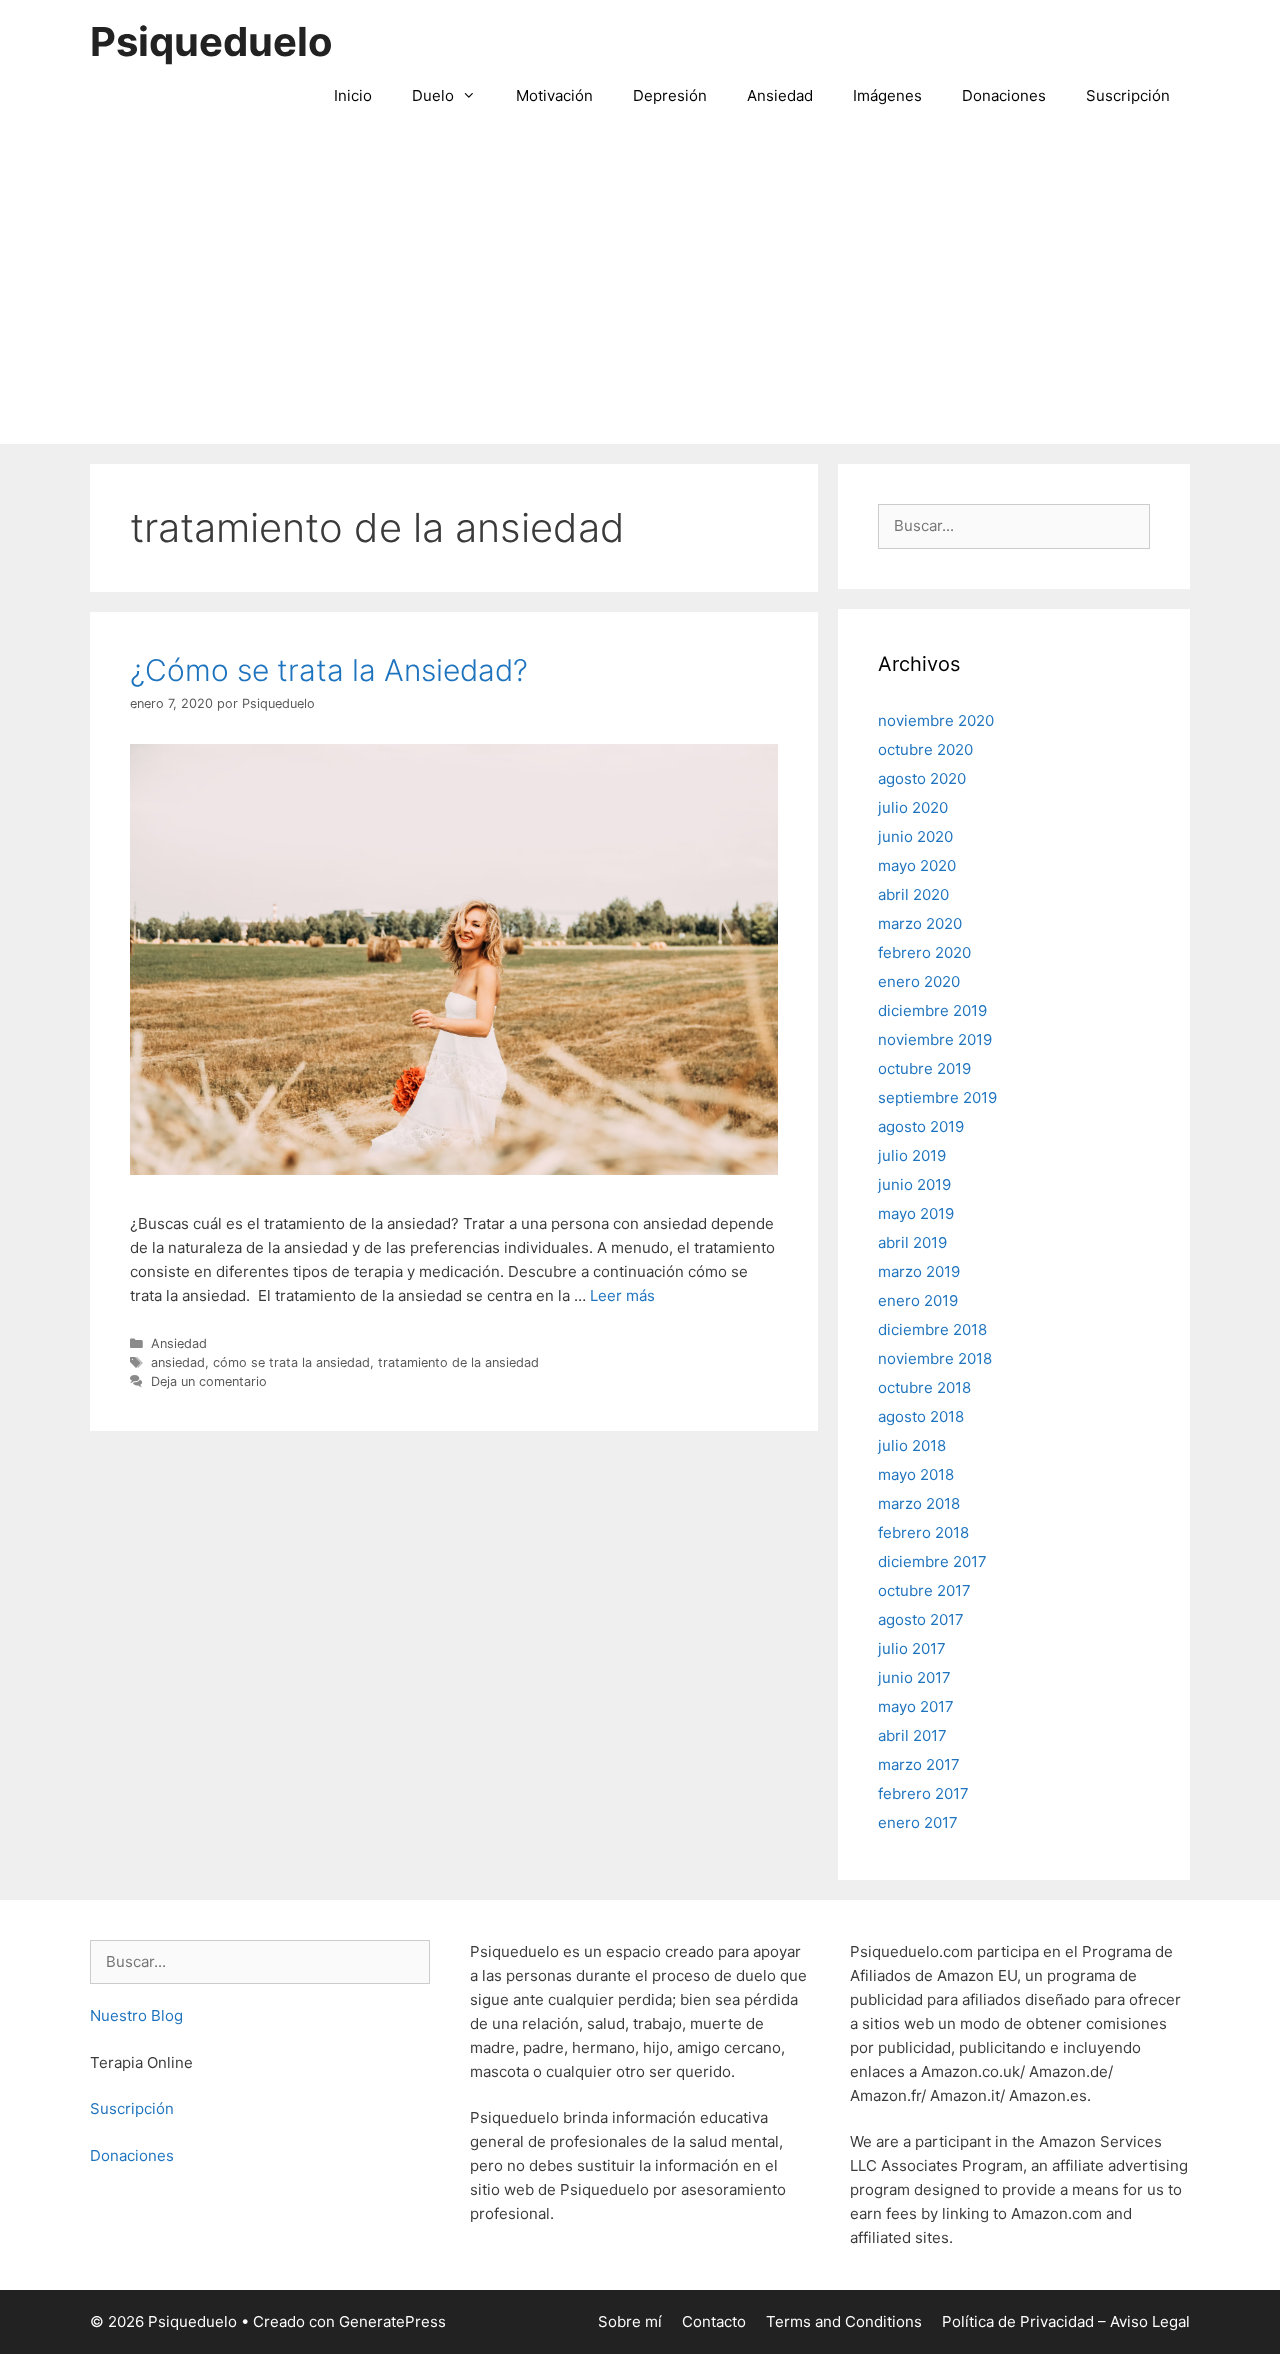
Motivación (554, 95)
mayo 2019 (916, 1213)
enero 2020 (919, 981)
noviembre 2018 (935, 1358)
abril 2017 (912, 1735)
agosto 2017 (921, 1619)
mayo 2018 (916, 1474)
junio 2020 (915, 836)
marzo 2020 (920, 923)
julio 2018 (912, 1445)
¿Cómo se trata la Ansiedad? (329, 670)
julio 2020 (913, 807)
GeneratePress (392, 2321)
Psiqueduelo (211, 41)
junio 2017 (914, 1677)
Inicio (353, 95)
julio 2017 (912, 1648)
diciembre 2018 (932, 1329)
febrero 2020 (924, 952)
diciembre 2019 (932, 1010)
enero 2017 (918, 1822)
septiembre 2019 (937, 1097)
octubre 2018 (924, 1387)
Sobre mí (630, 2321)
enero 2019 (918, 1300)
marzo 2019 (919, 1271)
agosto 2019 (921, 1126)
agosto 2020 (922, 778)
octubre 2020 (925, 749)
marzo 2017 (919, 1764)
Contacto (714, 2321)
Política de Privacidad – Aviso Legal (1066, 2321)
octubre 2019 (924, 1068)
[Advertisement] (640, 294)
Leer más (622, 1295)
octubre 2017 (924, 1590)
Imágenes (887, 95)
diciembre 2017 (932, 1561)
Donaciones (1004, 95)
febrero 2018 (923, 1532)
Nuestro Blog (136, 2015)
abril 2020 (913, 894)
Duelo (433, 95)
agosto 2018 (921, 1416)
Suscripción (1128, 95)
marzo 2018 (919, 1503)
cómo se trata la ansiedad (291, 1362)
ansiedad (178, 1362)
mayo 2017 (916, 1706)
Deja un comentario (209, 1381)
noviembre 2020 (936, 720)
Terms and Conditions (844, 2321)
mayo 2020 (917, 865)
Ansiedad (780, 95)
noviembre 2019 (935, 1039)
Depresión (670, 95)
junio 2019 (914, 1184)
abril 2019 (912, 1242)
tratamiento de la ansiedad (458, 1362)
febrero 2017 (923, 1793)
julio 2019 (912, 1155)
